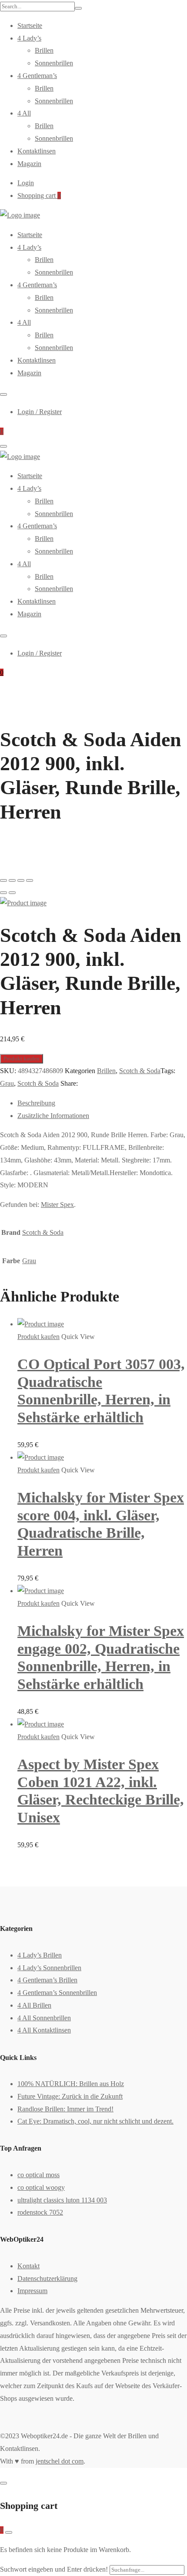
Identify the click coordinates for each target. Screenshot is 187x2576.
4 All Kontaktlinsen (44, 2030)
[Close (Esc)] (3, 880)
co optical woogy (41, 2187)
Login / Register (40, 412)
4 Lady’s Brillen (40, 1955)
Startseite (30, 25)
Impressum (32, 2291)
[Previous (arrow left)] (3, 893)
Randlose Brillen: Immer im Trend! (65, 2109)
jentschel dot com (60, 2461)
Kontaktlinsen (37, 151)
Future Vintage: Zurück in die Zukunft (70, 2096)
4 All (24, 113)
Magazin (29, 164)
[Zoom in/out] (30, 880)
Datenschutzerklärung (47, 2279)
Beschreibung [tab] (36, 1103)
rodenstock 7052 (40, 2212)
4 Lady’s (29, 38)
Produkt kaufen (22, 1059)
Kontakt (28, 2266)
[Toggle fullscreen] (21, 880)
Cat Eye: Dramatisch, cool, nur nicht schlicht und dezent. (95, 2121)
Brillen (44, 50)
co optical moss (38, 2175)
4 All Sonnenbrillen (44, 2018)
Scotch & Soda (140, 1071)
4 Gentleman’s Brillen (47, 1980)
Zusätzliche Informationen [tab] (53, 1116)
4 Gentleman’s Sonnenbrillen (57, 1993)
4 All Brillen (34, 2005)
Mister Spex (57, 1205)
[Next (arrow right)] (12, 893)
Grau (7, 1083)
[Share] (12, 880)
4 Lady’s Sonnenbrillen (49, 1968)
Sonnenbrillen (54, 63)
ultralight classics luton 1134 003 (62, 2200)
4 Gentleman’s (37, 76)
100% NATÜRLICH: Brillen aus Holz (71, 2084)
